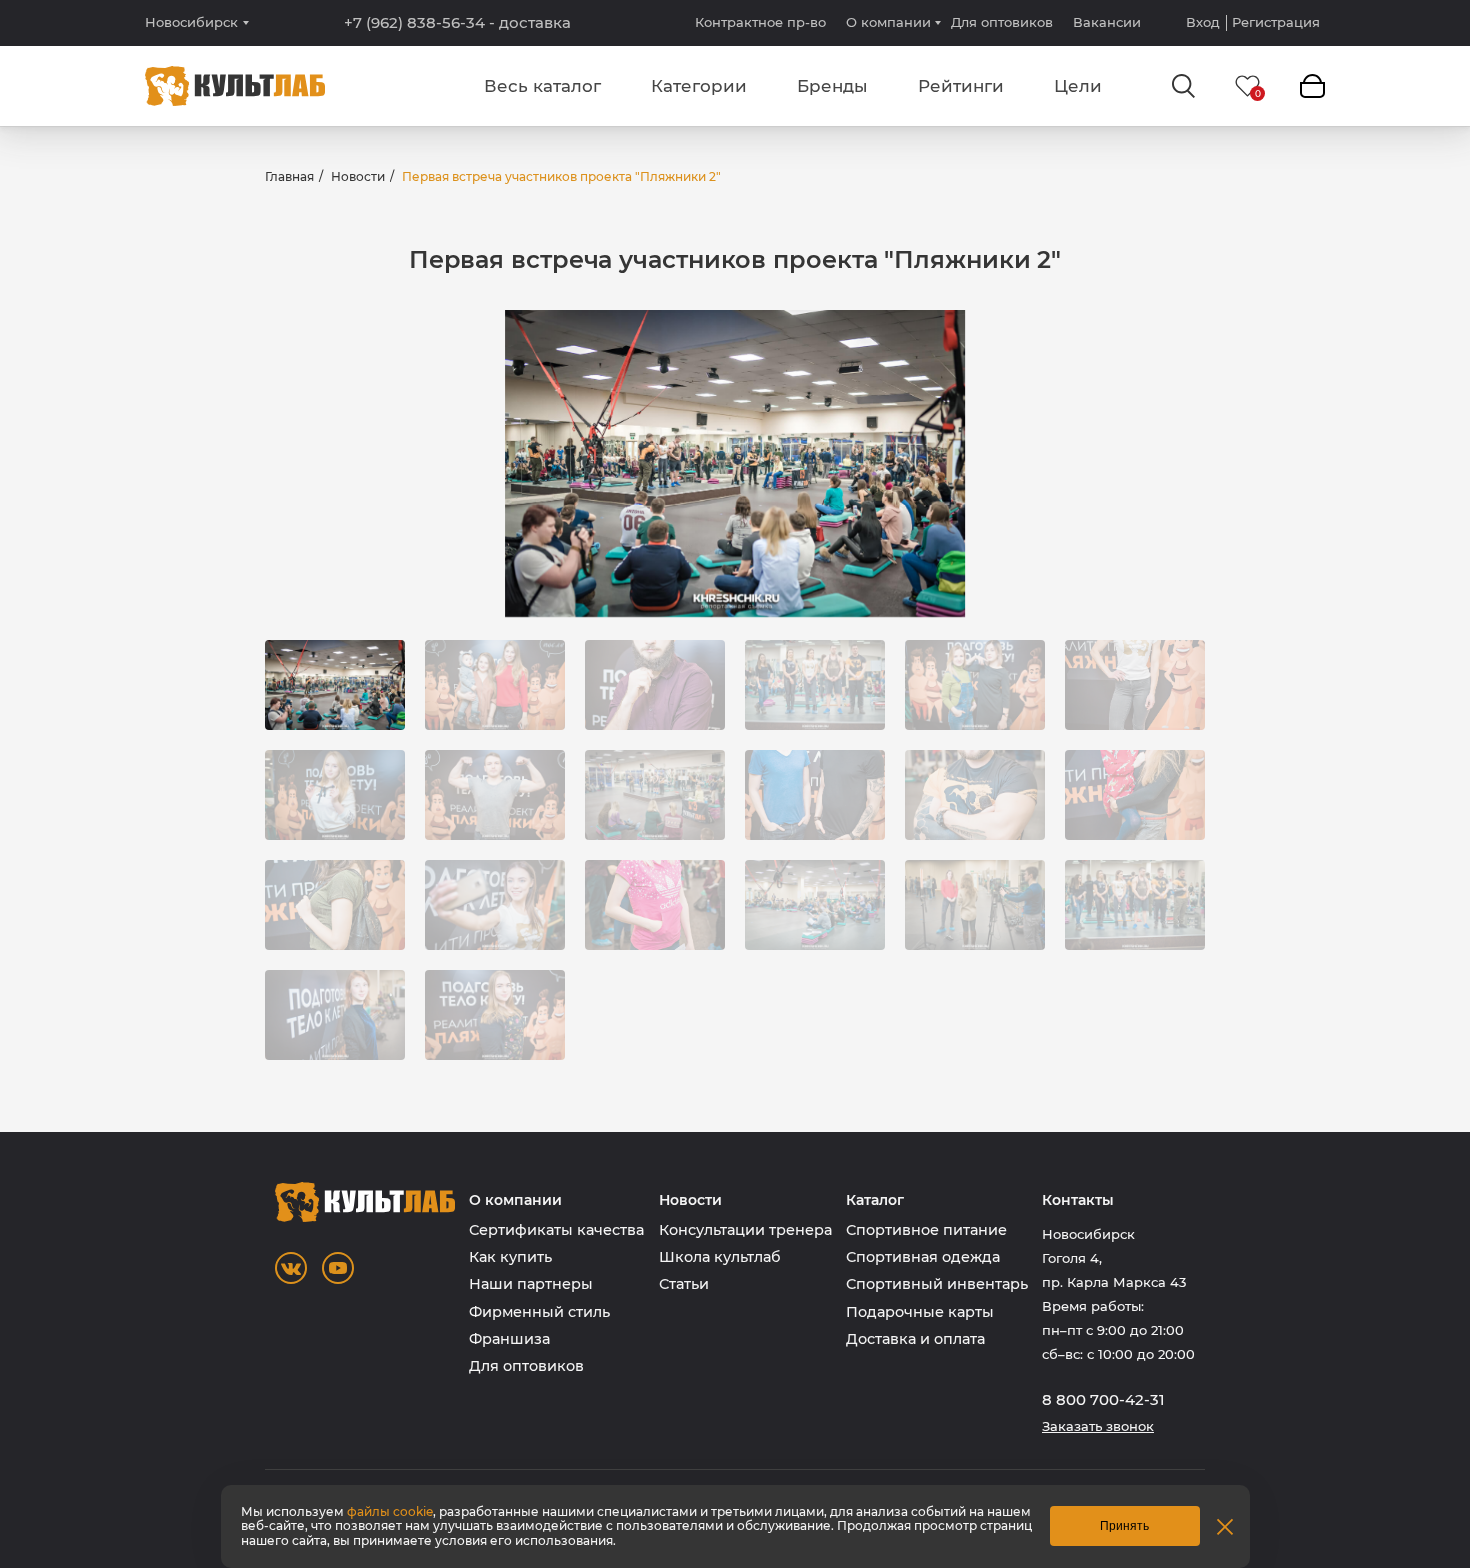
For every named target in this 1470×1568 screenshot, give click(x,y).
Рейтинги (961, 86)
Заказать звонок (1098, 1426)
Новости (358, 176)
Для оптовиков (1002, 22)
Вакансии (1107, 22)
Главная (289, 176)
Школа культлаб (720, 1257)
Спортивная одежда (923, 1257)
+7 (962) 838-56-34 (457, 23)
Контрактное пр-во (760, 22)
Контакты (1078, 1200)
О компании (888, 22)
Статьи (684, 1284)
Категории (699, 86)
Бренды (832, 86)
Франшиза (509, 1339)
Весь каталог (542, 86)
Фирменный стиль (539, 1312)
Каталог (875, 1200)
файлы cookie (390, 1511)
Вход (1203, 22)
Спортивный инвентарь (937, 1284)
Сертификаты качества (556, 1230)
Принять (1124, 1526)
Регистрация (1276, 22)
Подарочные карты (920, 1312)
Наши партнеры (531, 1284)
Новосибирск (191, 22)
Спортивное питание (926, 1230)
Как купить (510, 1257)
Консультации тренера (745, 1230)
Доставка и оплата (915, 1339)
